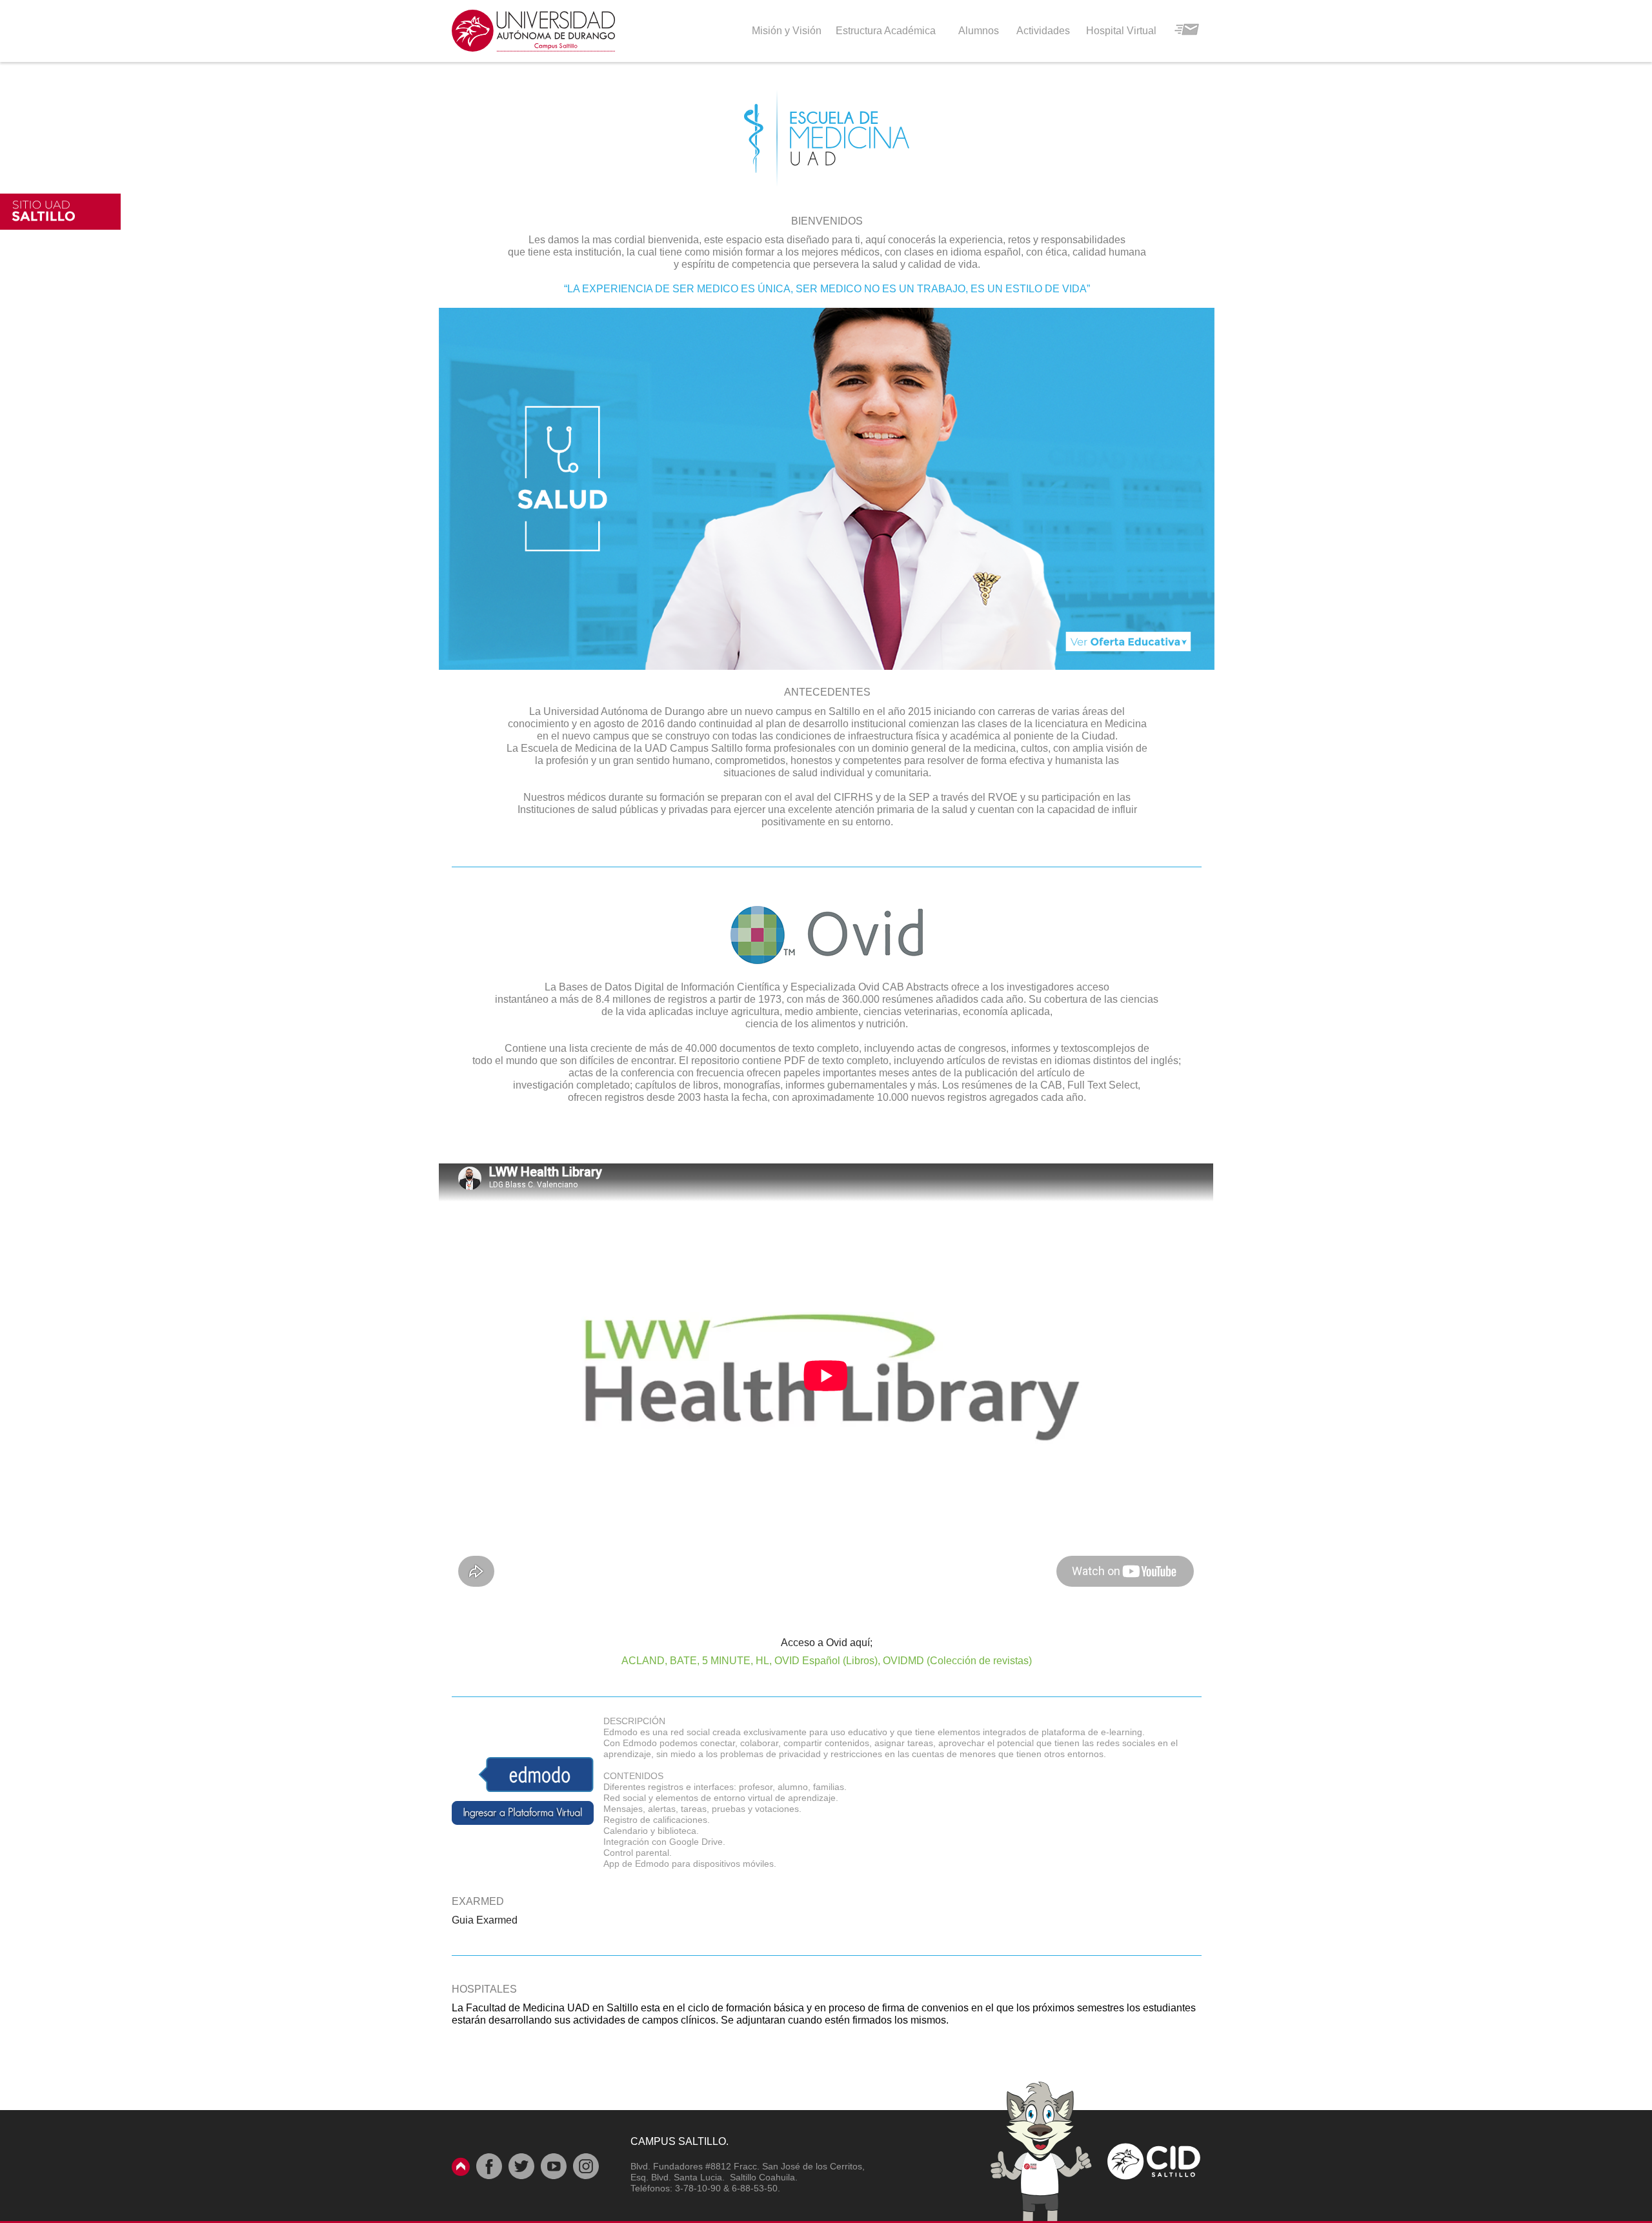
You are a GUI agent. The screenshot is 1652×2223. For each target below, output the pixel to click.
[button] (827, 489)
